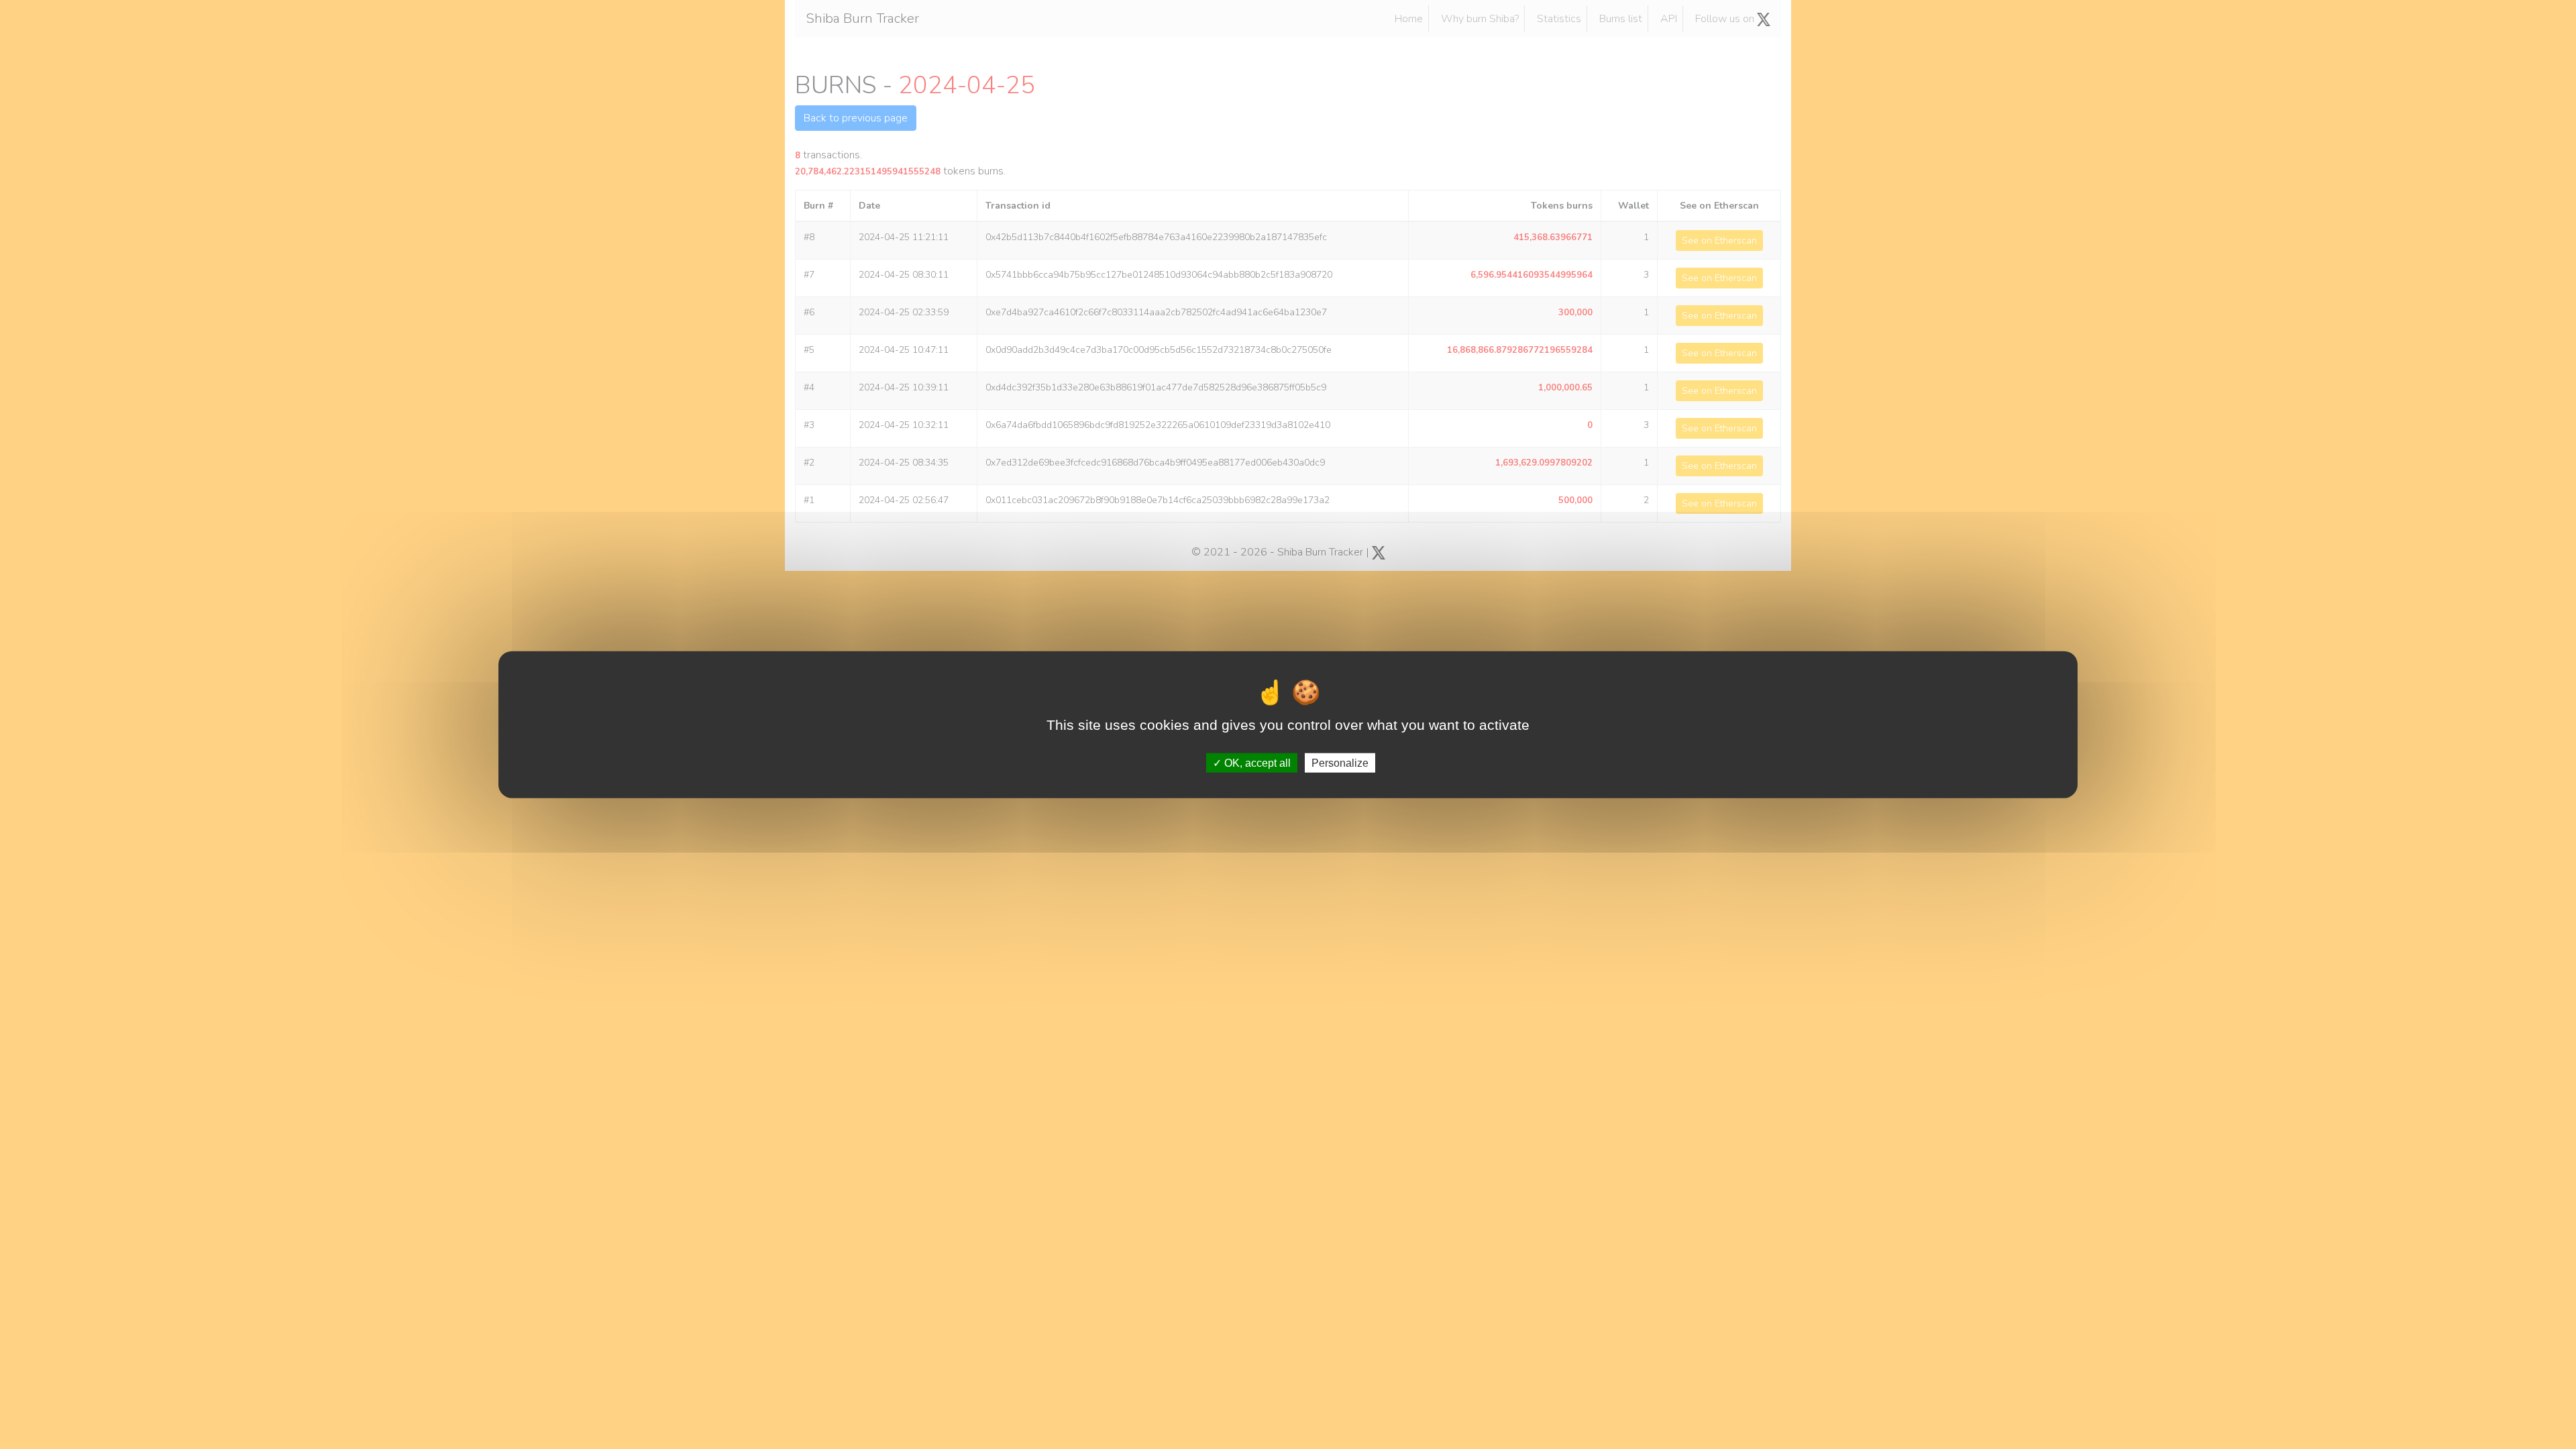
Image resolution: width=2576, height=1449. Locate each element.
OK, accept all (1256, 762)
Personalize (1340, 762)
